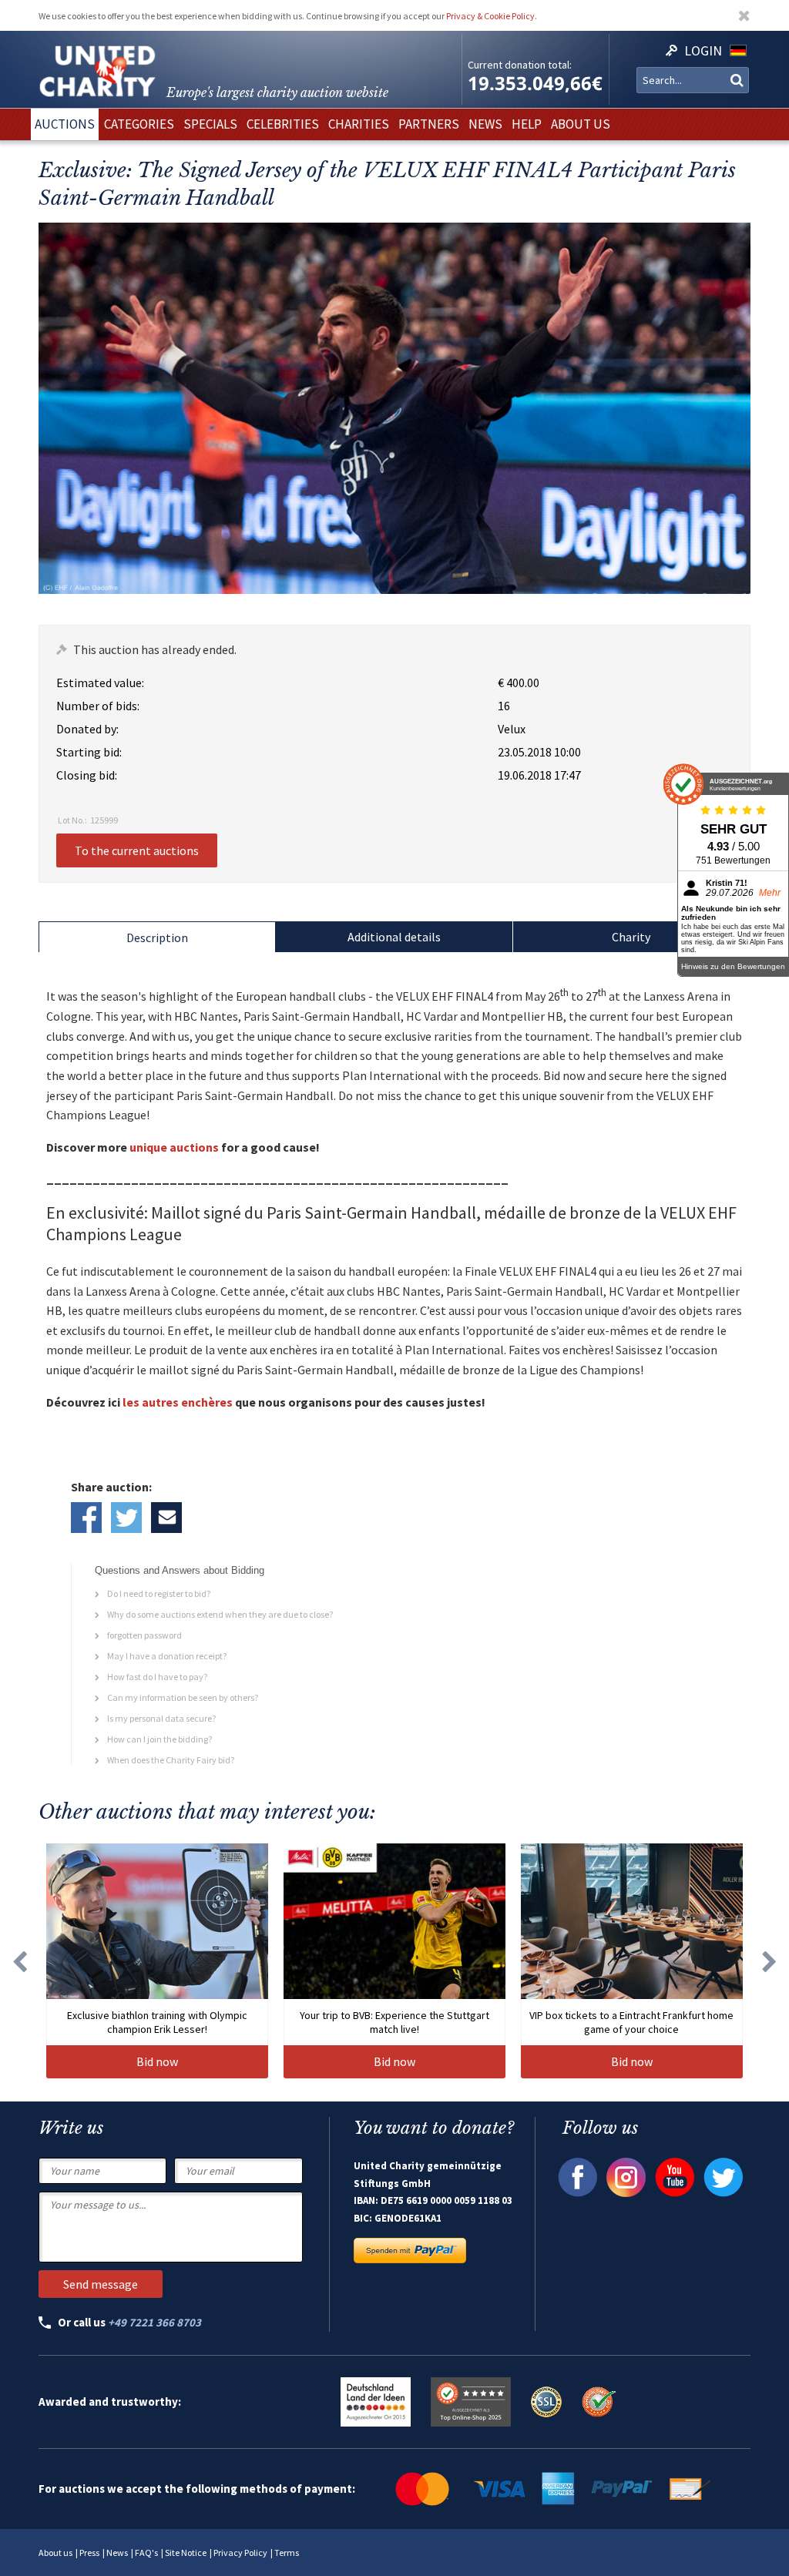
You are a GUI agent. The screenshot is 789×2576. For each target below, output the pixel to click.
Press (89, 2553)
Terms (287, 2553)
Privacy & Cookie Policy (490, 16)
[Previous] (19, 1961)
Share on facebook (86, 1518)
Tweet (126, 1518)
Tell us (166, 1518)
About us (55, 2553)
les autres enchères (178, 1402)
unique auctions (174, 1147)
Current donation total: (520, 65)
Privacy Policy (240, 2553)
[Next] (770, 1961)
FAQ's (146, 2553)
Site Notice (186, 2553)
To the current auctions (137, 850)
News (117, 2553)
